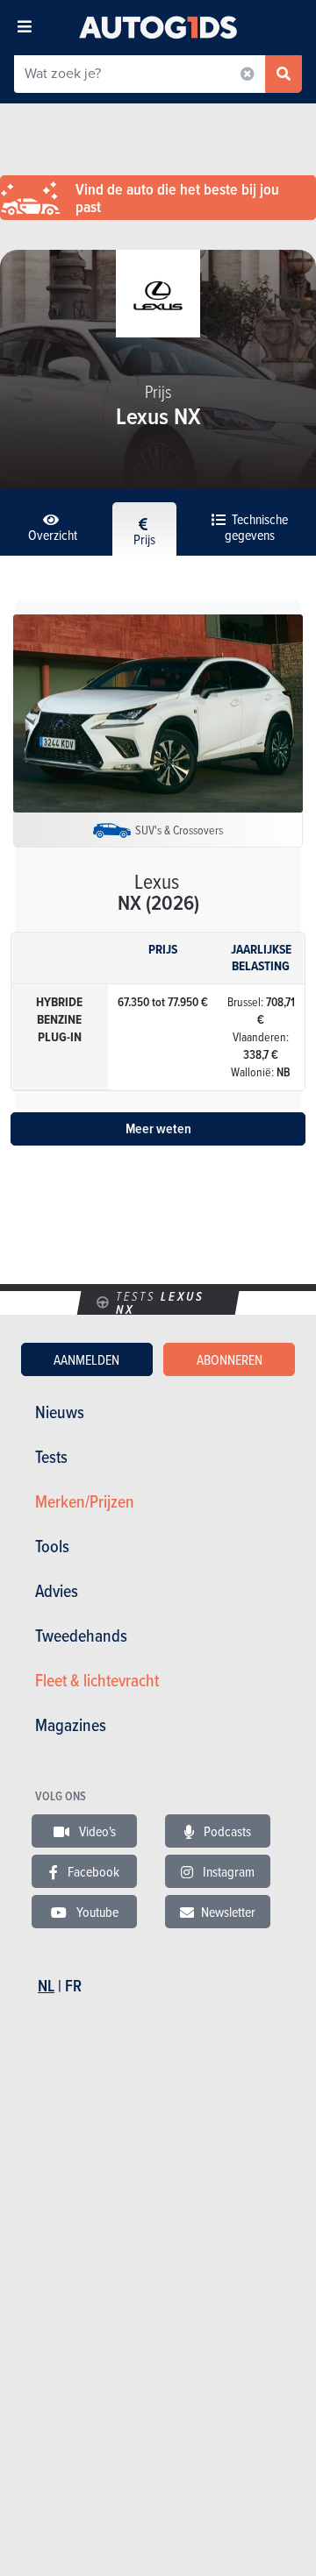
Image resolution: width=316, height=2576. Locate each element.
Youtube (96, 1912)
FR (73, 1986)
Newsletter (228, 1912)
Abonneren (230, 1359)
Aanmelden (86, 1359)
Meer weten (158, 1128)
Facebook (92, 1871)
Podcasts (226, 1831)
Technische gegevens (256, 527)
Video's (96, 1831)
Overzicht (53, 535)
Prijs (144, 539)
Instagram (227, 1871)
